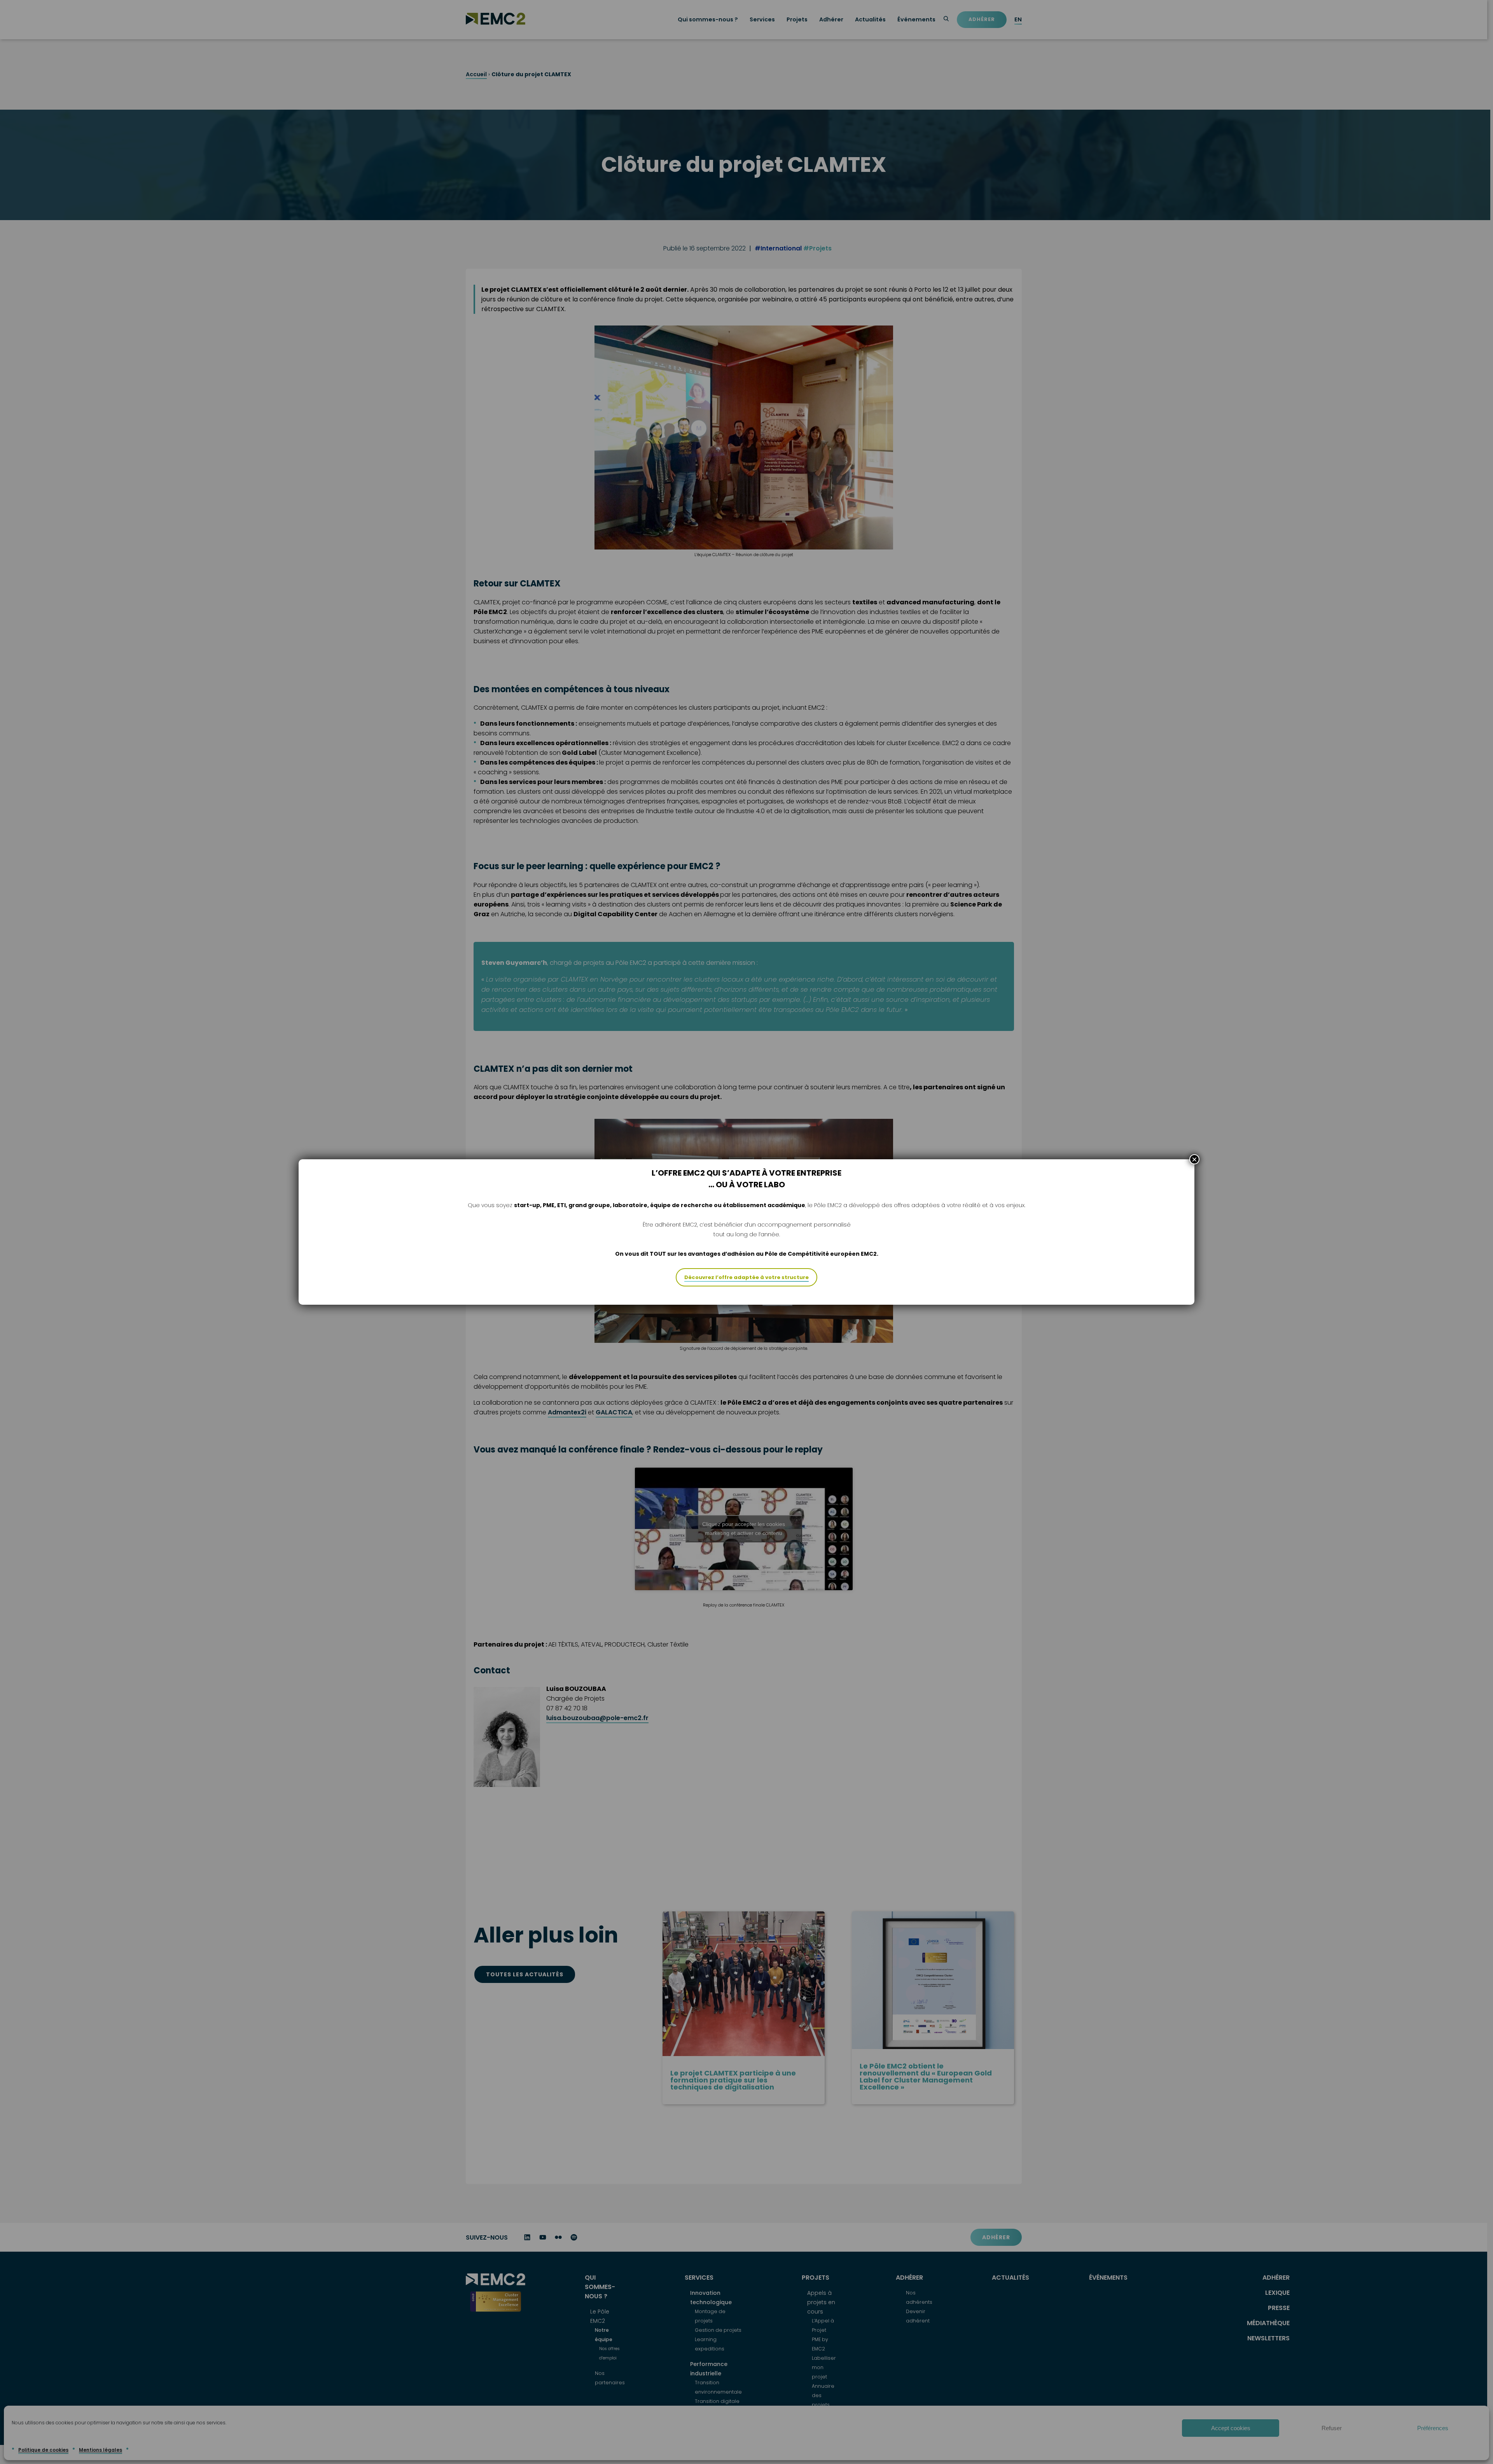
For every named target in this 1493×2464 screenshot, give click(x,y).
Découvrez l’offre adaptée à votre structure (746, 1277)
